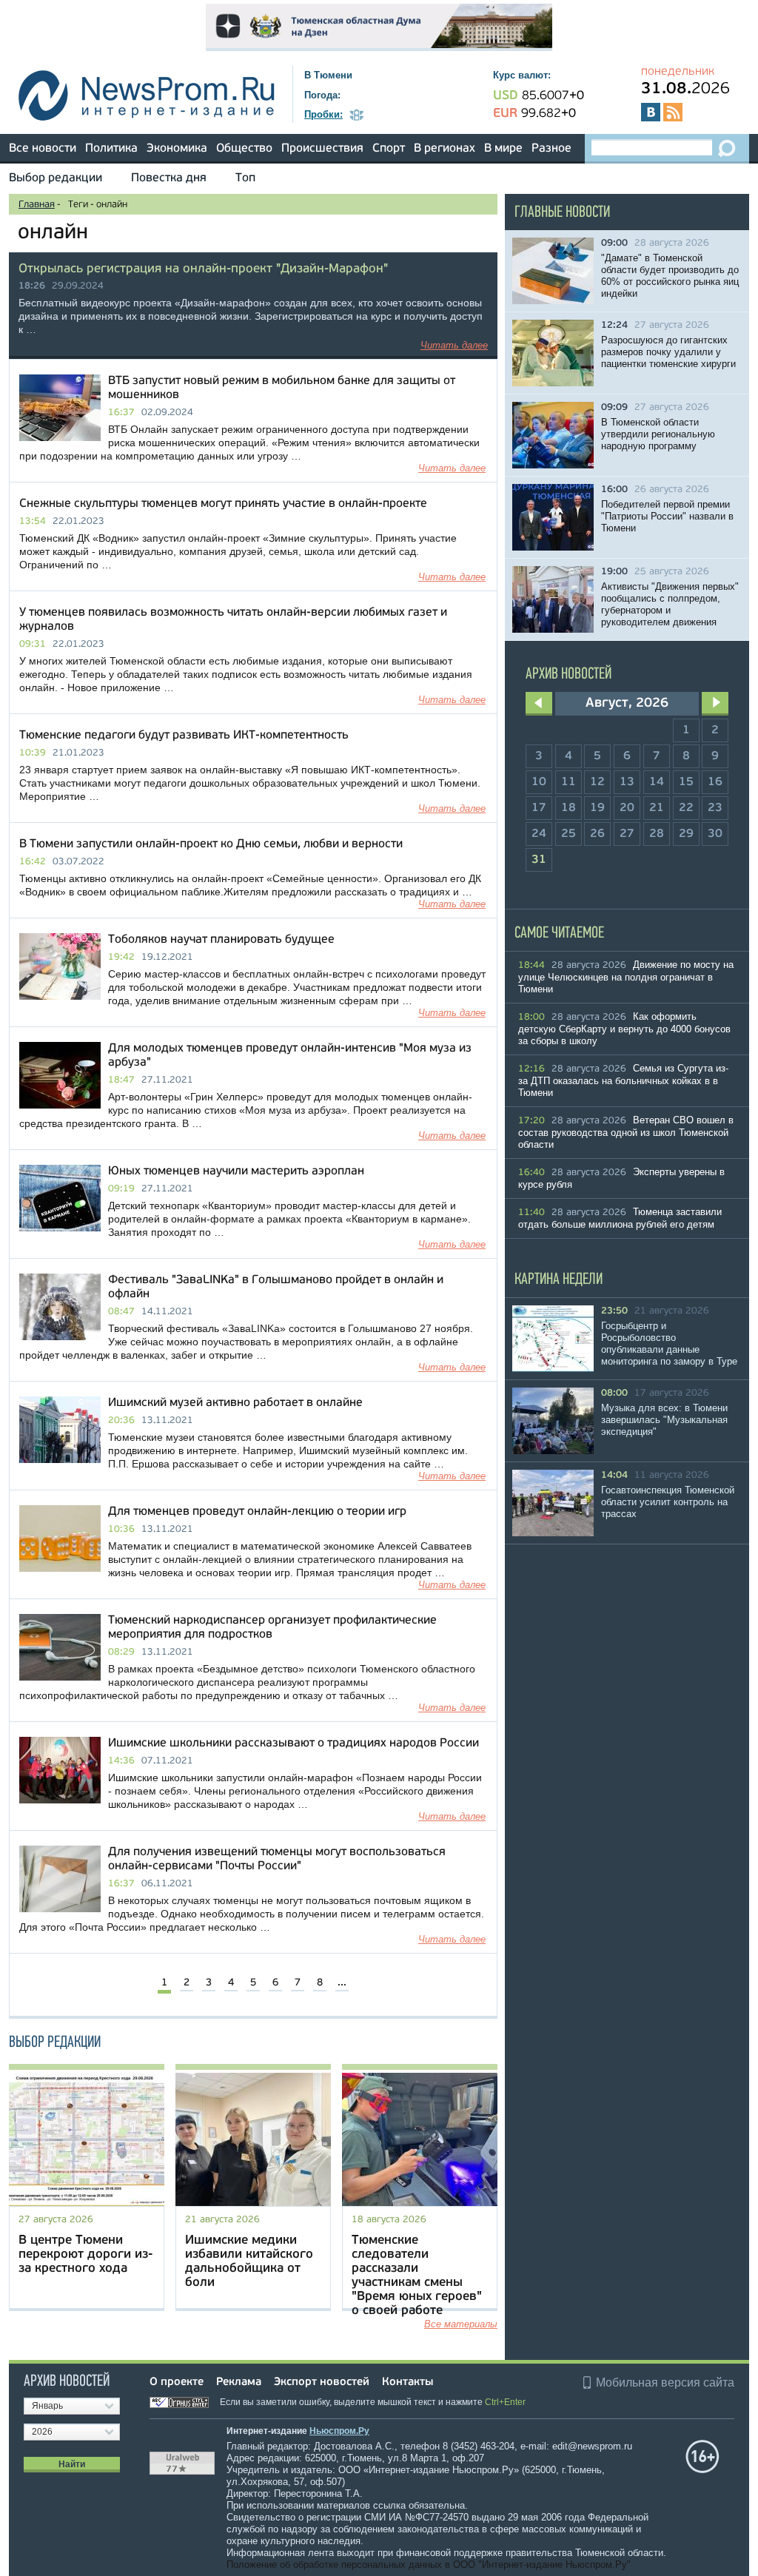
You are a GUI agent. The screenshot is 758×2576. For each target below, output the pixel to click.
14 (657, 782)
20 (627, 808)
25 (568, 834)
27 (627, 834)
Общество (244, 149)
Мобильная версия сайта (665, 2382)
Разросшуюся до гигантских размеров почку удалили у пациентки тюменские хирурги (668, 352)
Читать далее (454, 345)
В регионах (445, 149)
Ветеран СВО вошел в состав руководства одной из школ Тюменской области (626, 1132)
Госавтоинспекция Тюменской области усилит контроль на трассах (668, 1502)
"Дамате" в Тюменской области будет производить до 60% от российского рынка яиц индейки (670, 276)
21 (657, 808)
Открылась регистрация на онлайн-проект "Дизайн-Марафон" (203, 269)
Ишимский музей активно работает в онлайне (235, 1403)
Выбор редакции (56, 178)
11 (568, 782)
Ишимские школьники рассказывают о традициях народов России (294, 1743)
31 (539, 860)
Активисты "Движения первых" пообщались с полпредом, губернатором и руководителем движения (670, 604)
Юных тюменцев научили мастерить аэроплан (236, 1171)
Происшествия (322, 149)
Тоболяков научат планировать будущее (221, 940)
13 (627, 782)
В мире (503, 149)
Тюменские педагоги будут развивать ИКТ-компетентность (184, 736)
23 (715, 808)
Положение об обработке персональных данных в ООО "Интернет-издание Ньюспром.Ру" (429, 2565)
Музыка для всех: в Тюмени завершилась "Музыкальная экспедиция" (664, 1420)
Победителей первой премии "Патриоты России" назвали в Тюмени (667, 516)
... (342, 1983)
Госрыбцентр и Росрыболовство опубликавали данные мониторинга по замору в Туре (669, 1344)
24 (539, 834)
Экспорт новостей (322, 2382)
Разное (551, 149)
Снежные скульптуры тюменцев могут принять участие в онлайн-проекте (223, 504)
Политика (111, 149)
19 (597, 808)
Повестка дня (169, 178)
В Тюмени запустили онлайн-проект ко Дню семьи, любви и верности (211, 844)
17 (539, 808)
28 (657, 834)
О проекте (177, 2382)
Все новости (43, 149)
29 (686, 834)
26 (597, 834)
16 (715, 782)
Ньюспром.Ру (339, 2431)
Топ (245, 178)
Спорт (389, 149)
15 (686, 782)
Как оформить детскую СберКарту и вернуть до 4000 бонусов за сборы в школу (624, 1029)
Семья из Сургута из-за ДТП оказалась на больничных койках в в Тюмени (623, 1080)
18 (568, 808)
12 (597, 782)
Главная (37, 205)
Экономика (177, 149)
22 (686, 808)
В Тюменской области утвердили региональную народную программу (658, 434)
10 (539, 782)
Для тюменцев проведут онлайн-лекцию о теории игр (257, 1512)
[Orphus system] (184, 2402)
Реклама (239, 2382)
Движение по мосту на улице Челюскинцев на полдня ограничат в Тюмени (626, 977)
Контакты (407, 2382)
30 (715, 834)
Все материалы (461, 2324)
